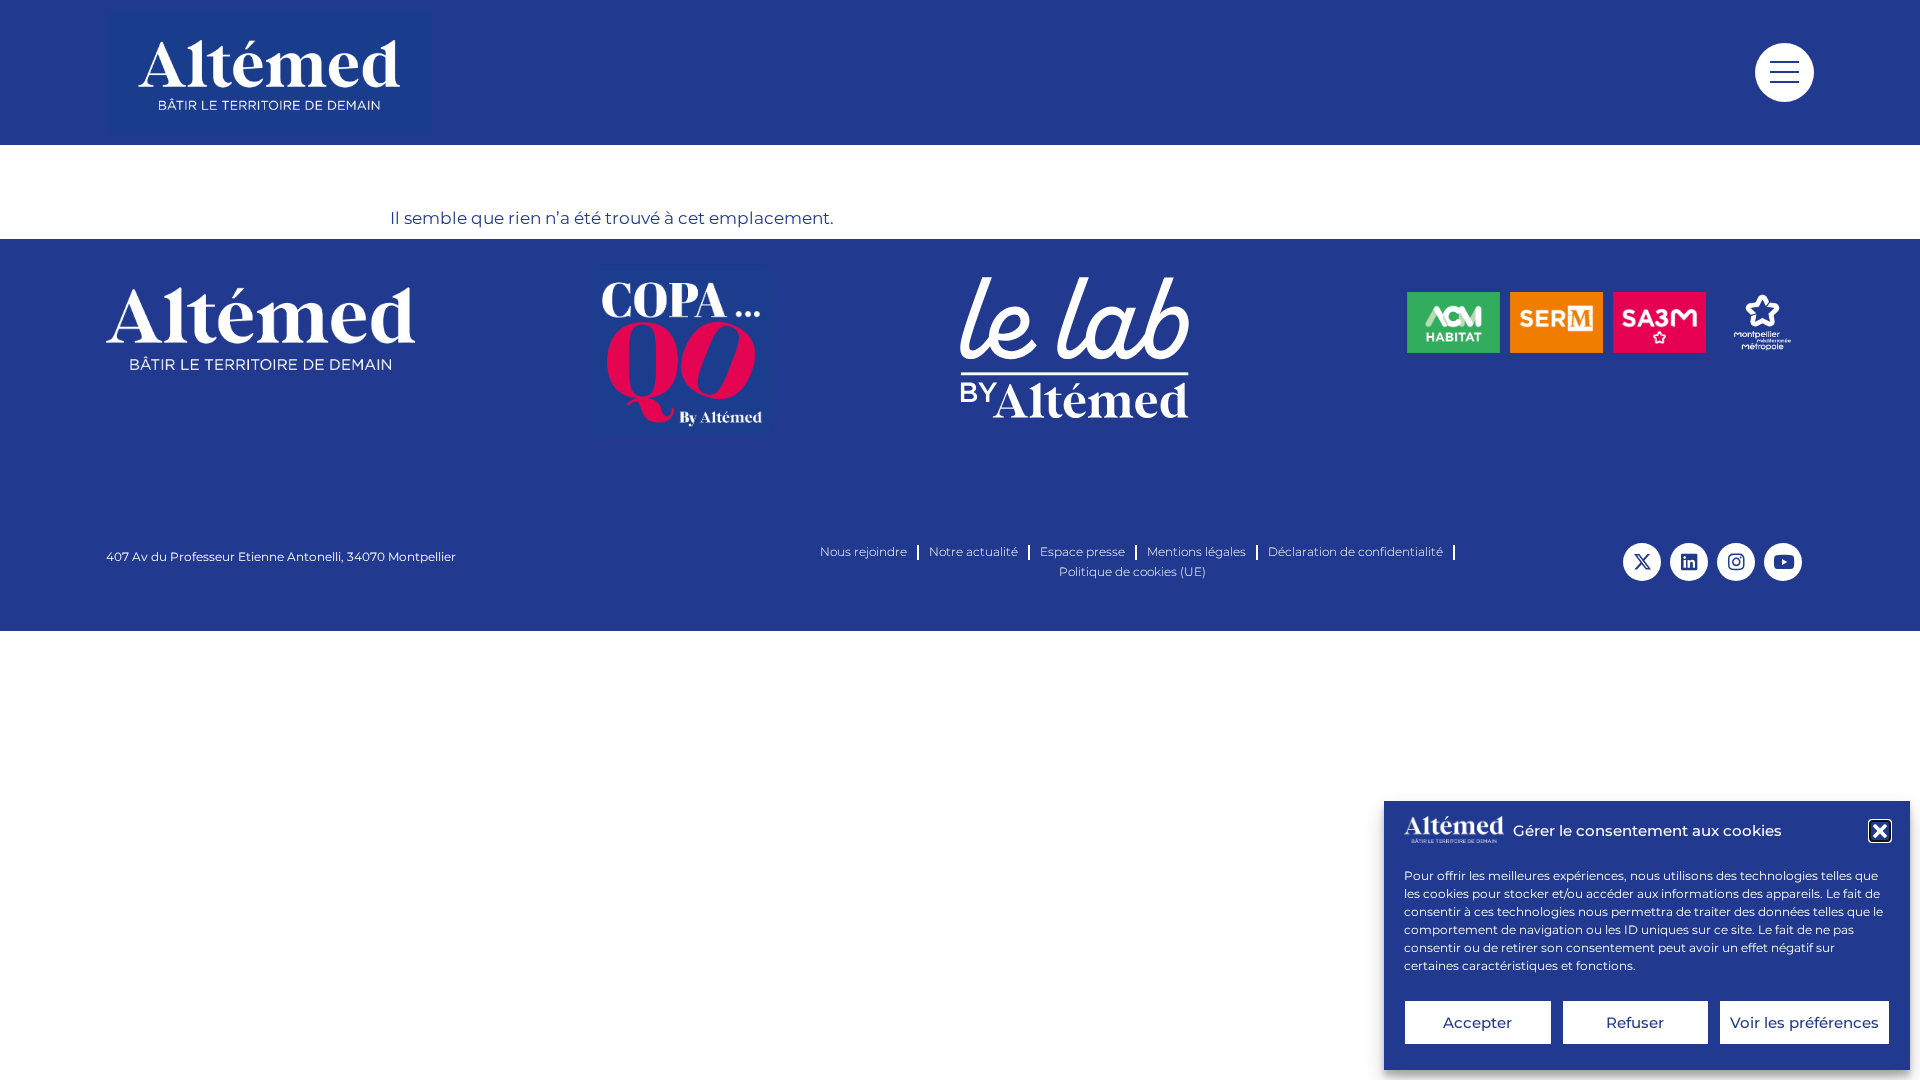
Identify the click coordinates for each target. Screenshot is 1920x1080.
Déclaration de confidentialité (1355, 551)
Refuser (1635, 1022)
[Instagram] (1736, 562)
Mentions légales (1196, 551)
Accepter (1477, 1022)
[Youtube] (1783, 562)
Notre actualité (973, 551)
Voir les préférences (1804, 1022)
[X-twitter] (1642, 562)
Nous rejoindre (863, 551)
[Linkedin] (1689, 562)
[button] (1880, 831)
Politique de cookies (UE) (1132, 571)
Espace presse (1082, 551)
